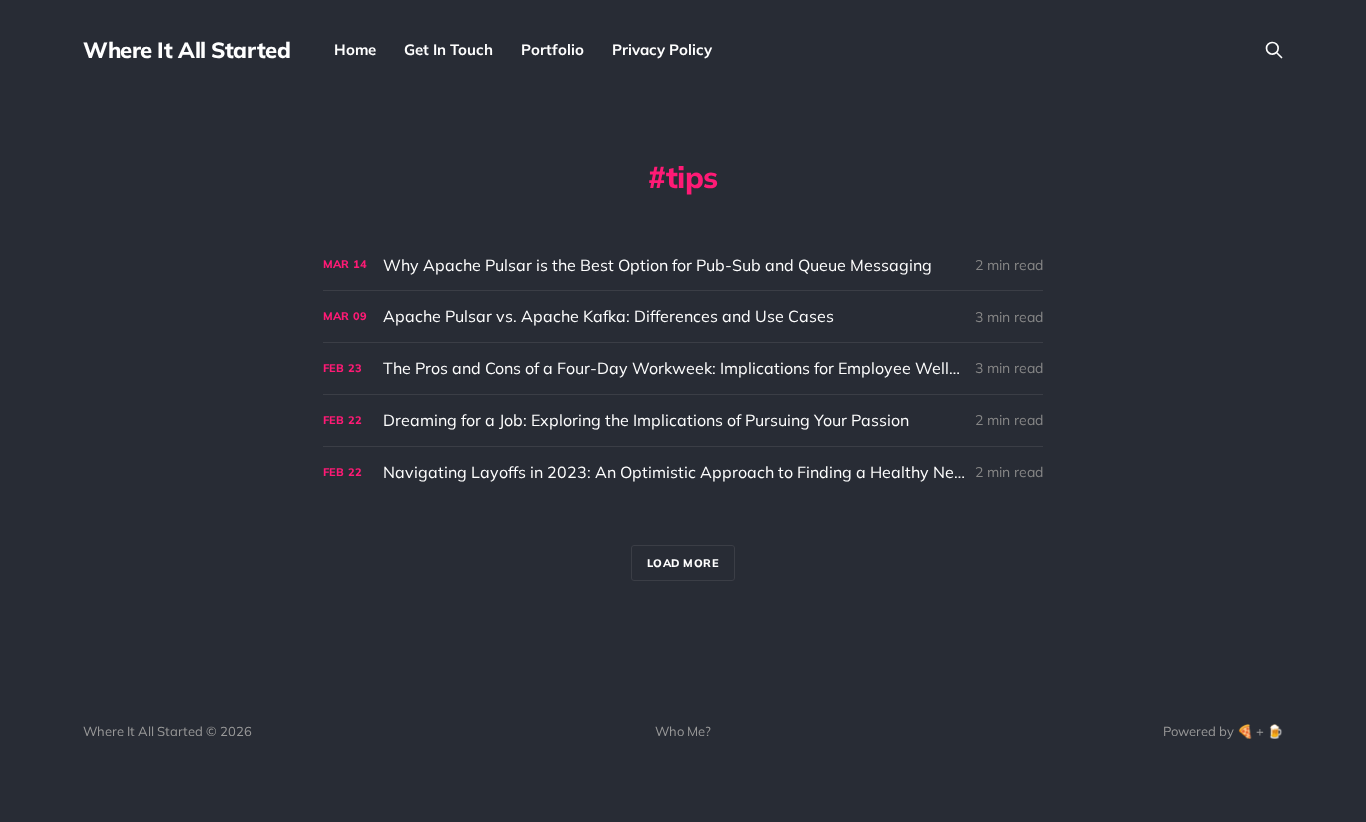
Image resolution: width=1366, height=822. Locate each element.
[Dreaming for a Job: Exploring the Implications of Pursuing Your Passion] (683, 420)
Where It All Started (186, 50)
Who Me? (683, 731)
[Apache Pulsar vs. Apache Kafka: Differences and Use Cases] (683, 316)
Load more (683, 563)
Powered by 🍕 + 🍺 (1223, 731)
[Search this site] (1274, 50)
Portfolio (552, 49)
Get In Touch (448, 49)
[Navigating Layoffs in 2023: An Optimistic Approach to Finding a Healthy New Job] (683, 472)
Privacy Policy (662, 49)
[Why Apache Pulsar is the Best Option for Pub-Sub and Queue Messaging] (683, 265)
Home (355, 49)
